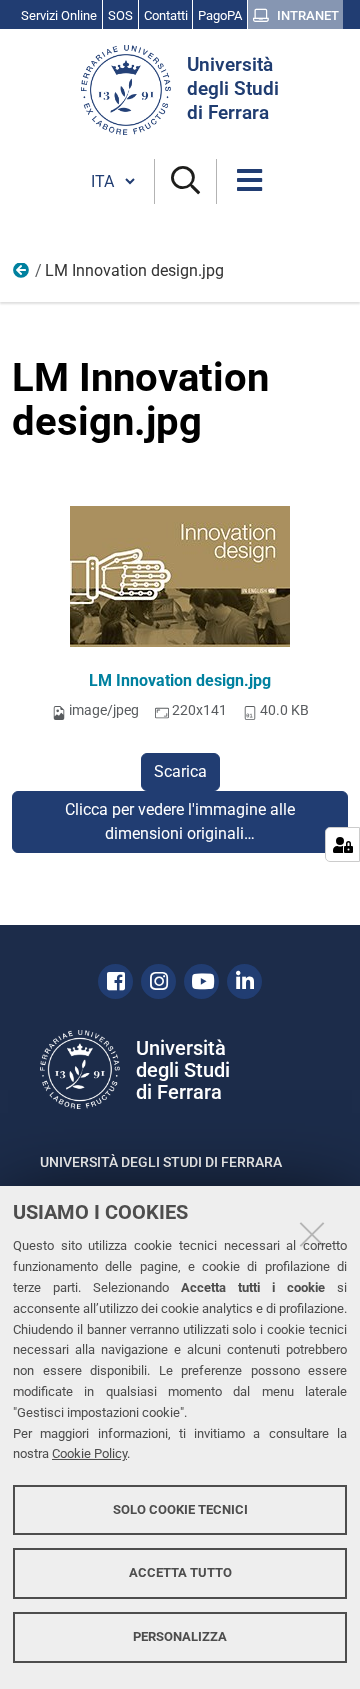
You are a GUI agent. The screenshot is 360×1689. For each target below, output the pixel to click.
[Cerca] (185, 181)
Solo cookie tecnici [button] (180, 1509)
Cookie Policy (89, 1453)
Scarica (180, 771)
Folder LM (22, 275)
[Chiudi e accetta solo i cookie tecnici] (312, 1234)
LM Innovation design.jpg (180, 680)
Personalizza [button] (180, 1636)
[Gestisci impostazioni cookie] (342, 844)
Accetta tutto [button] (180, 1572)
